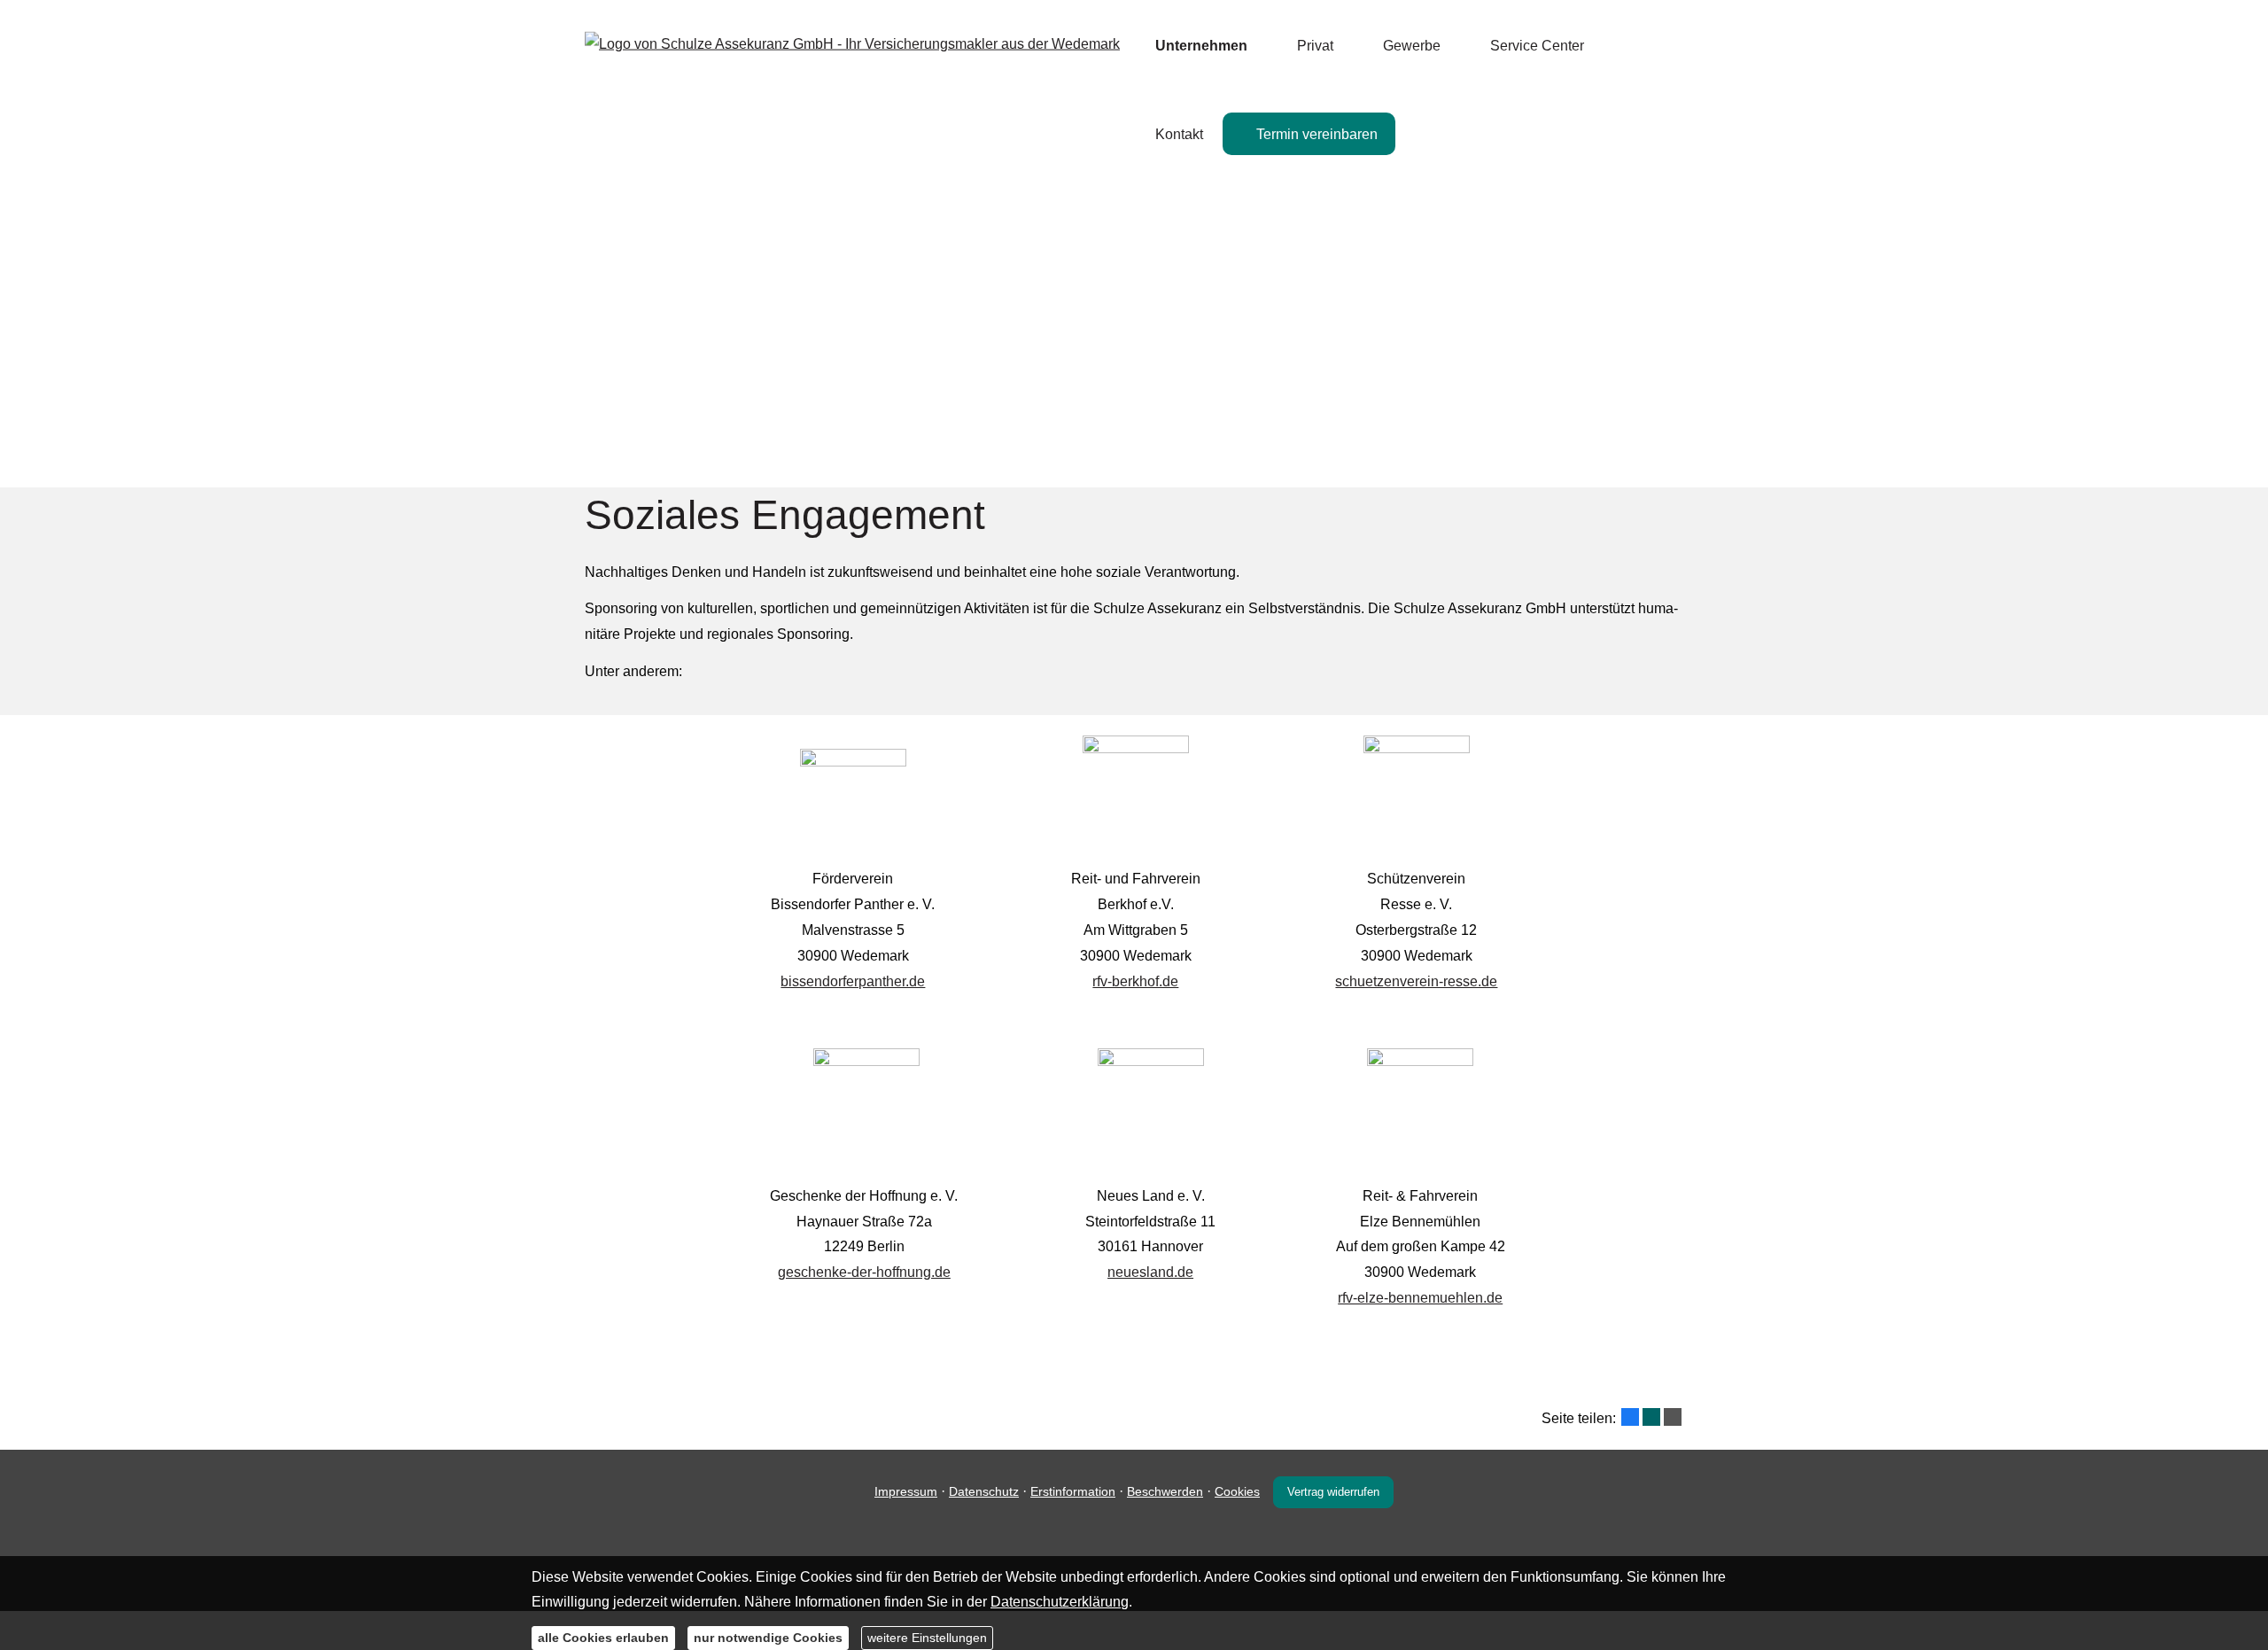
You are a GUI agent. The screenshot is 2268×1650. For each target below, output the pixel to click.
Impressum (906, 1491)
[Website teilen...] (1673, 1417)
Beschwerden (1165, 1491)
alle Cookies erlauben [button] (603, 1637)
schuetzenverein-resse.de (1416, 981)
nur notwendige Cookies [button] (768, 1637)
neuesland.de (1150, 1272)
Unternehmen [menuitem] (1201, 46)
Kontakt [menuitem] (1179, 134)
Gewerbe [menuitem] (1412, 46)
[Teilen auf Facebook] (1630, 1417)
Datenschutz (984, 1491)
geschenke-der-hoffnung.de (864, 1272)
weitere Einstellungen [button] (927, 1637)
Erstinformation (1073, 1491)
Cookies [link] (1237, 1491)
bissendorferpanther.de (853, 981)
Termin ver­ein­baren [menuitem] (1317, 134)
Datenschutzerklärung (1060, 1602)
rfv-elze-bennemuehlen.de (1420, 1298)
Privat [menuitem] (1315, 46)
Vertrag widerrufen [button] (1333, 1492)
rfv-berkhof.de (1135, 981)
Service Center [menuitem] (1537, 46)
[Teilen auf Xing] (1651, 1417)
